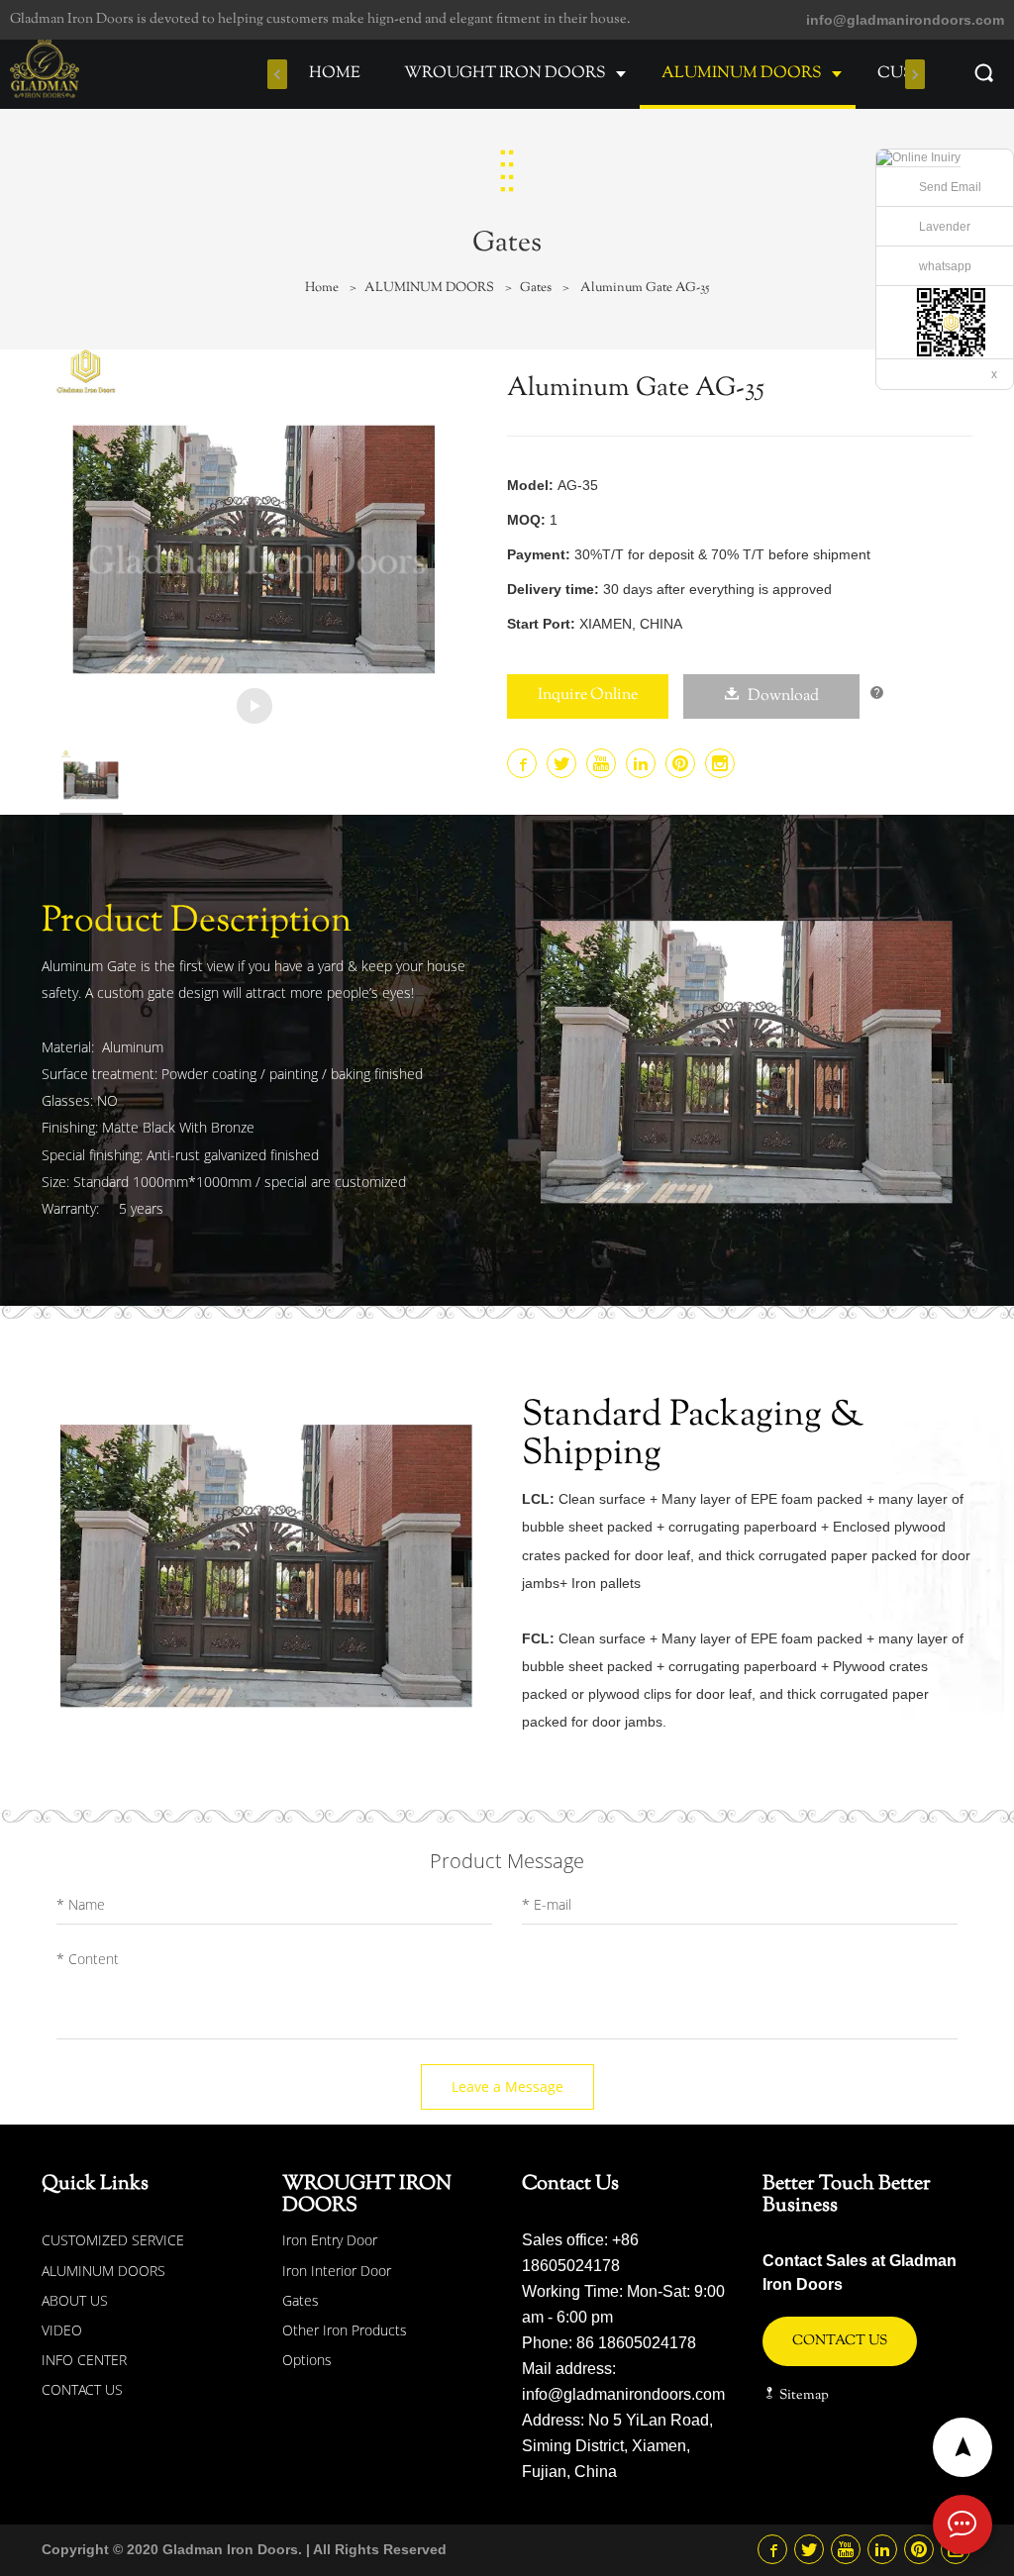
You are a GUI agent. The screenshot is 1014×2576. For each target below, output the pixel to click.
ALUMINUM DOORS (742, 74)
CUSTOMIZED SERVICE (113, 2240)
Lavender (945, 227)
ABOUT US (75, 2300)
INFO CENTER (84, 2360)
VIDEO (62, 2330)
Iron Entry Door (330, 2240)
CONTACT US (82, 2389)
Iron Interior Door (337, 2271)
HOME (335, 74)
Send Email (950, 187)
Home (322, 288)
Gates (536, 288)
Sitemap (803, 2396)
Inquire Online (588, 695)
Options (307, 2360)
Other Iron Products (345, 2330)
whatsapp (945, 266)
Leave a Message (507, 2086)
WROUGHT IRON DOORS (505, 74)
